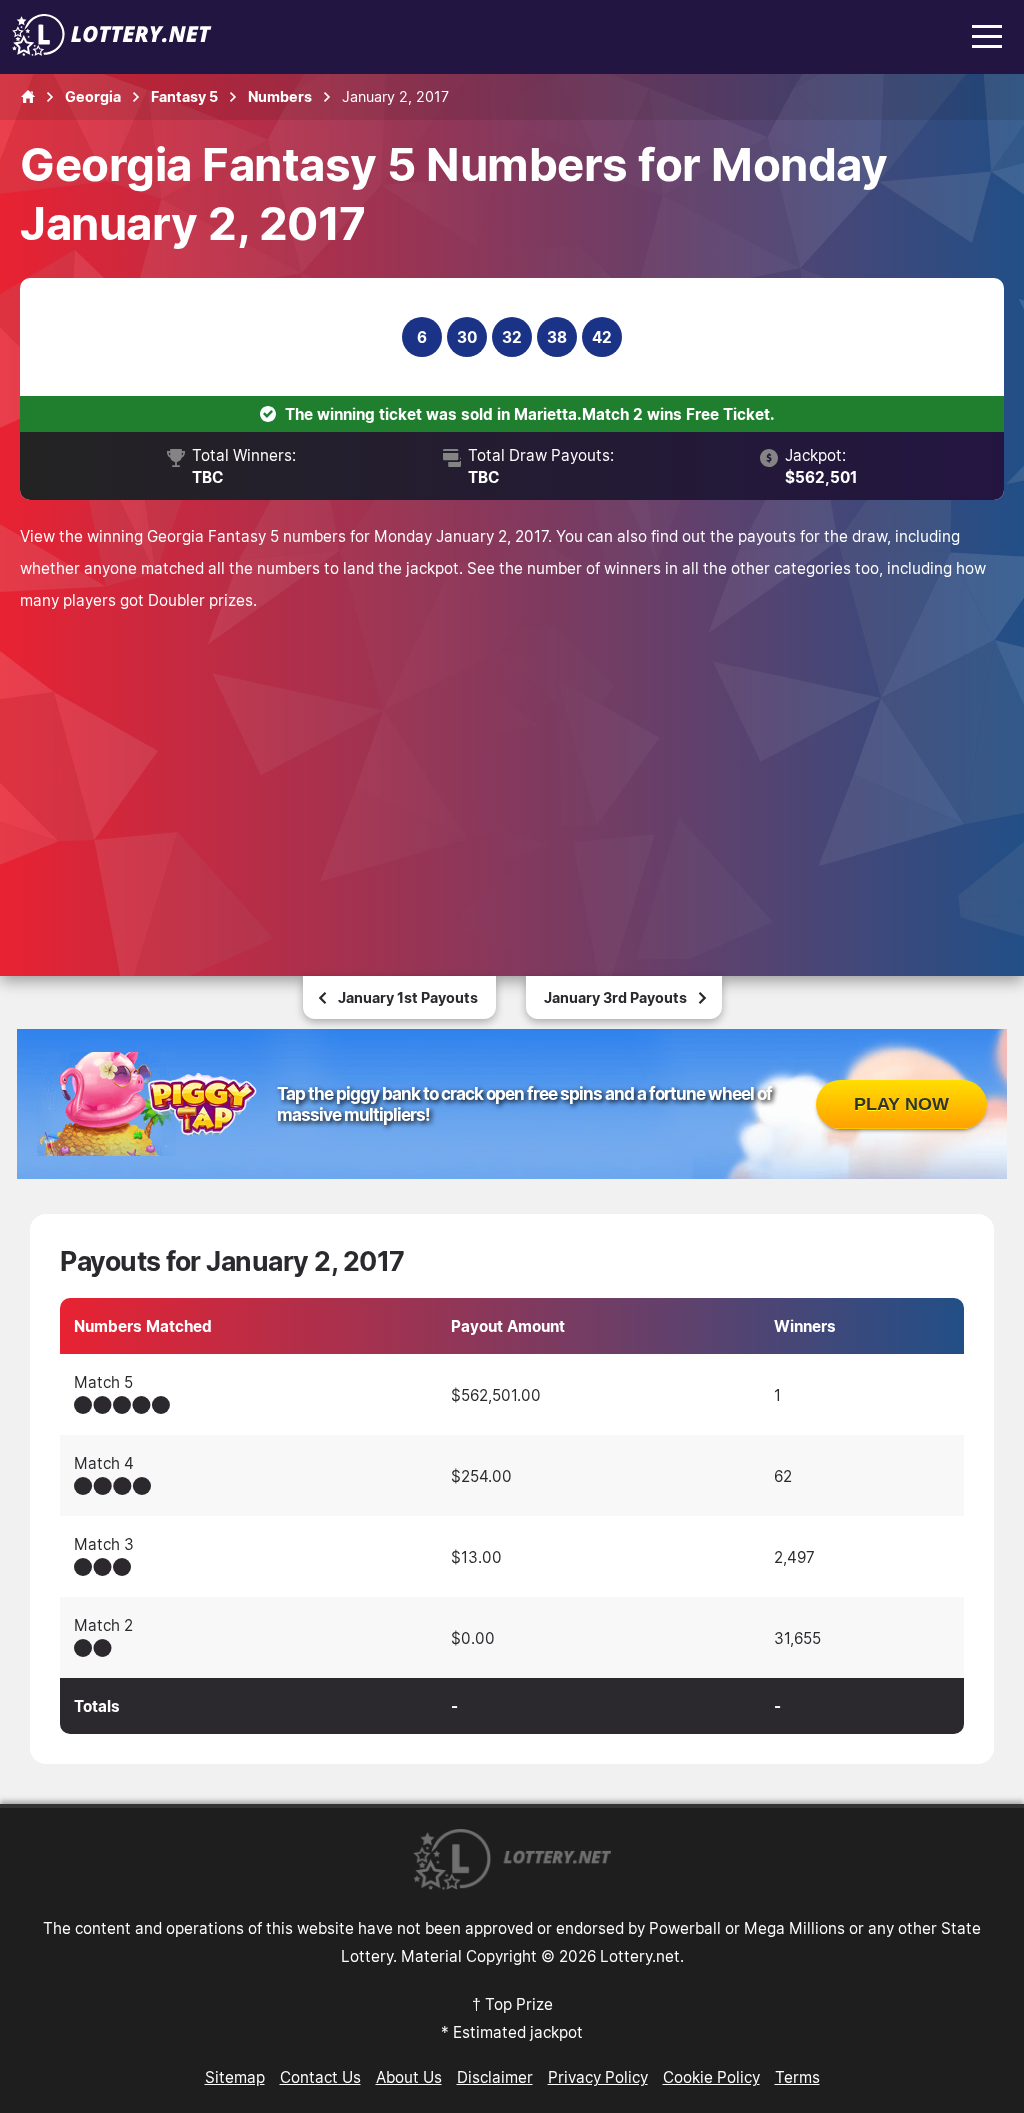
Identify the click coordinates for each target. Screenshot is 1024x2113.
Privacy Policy (598, 2077)
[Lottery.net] (112, 50)
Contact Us (320, 2077)
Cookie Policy (711, 2077)
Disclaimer (495, 2077)
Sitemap (235, 2077)
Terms (797, 2077)
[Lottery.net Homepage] (28, 97)
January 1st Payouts (408, 997)
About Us (409, 2077)
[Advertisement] (512, 766)
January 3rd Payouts (615, 997)
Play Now (901, 1104)
